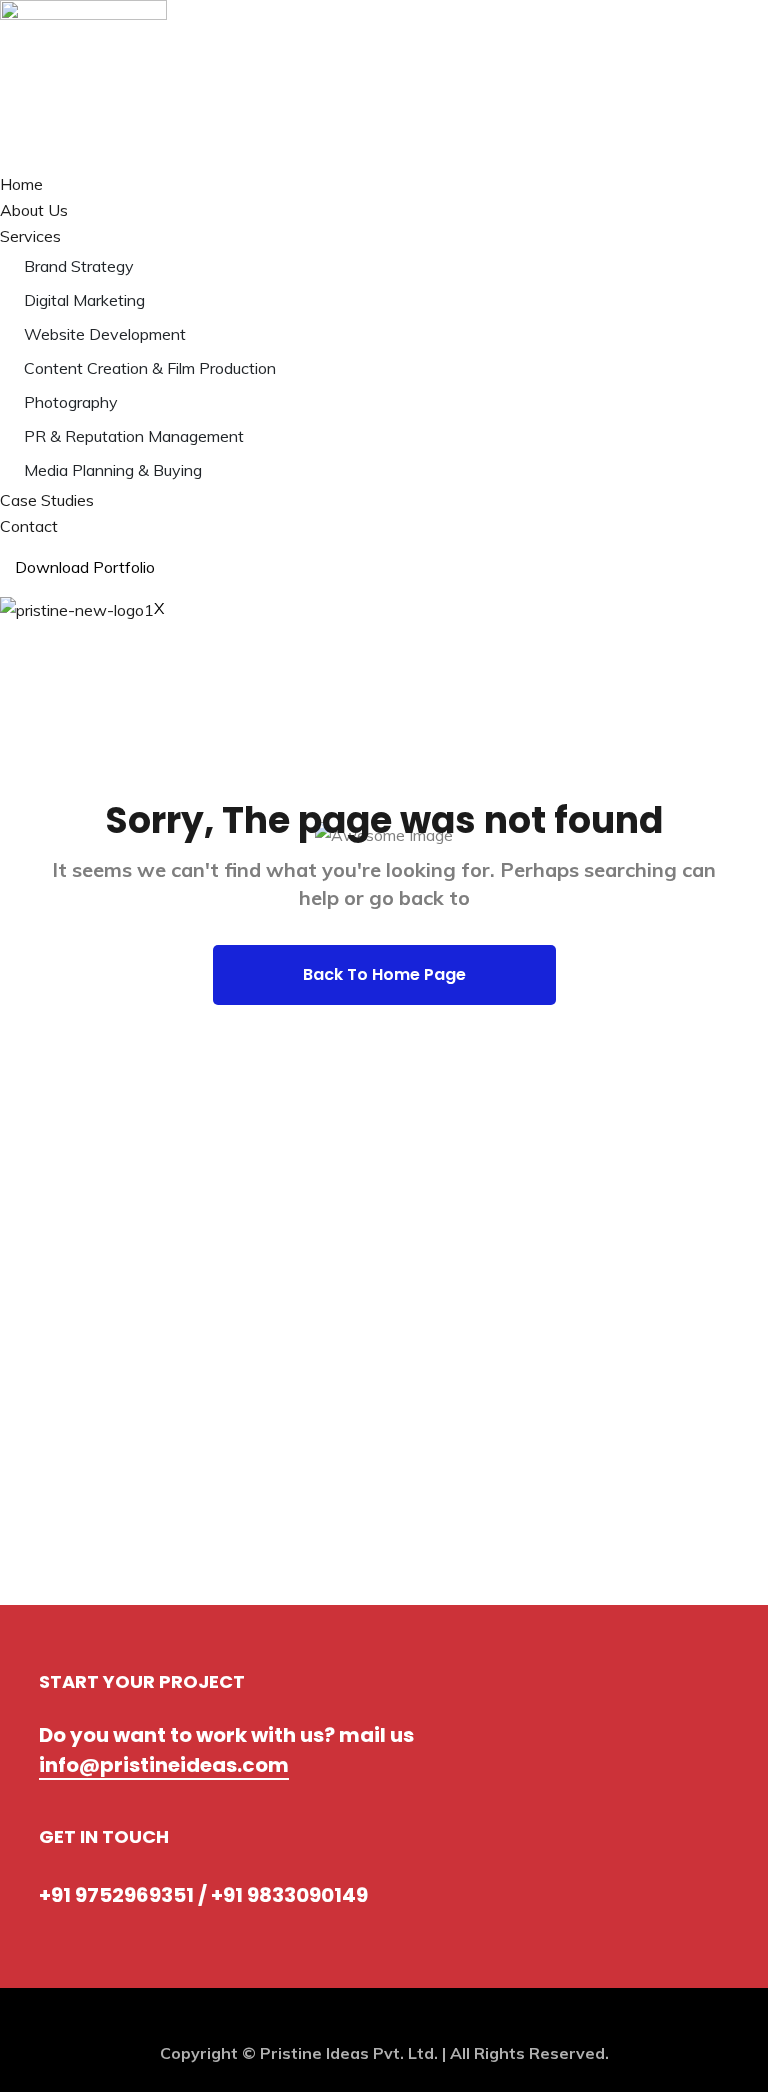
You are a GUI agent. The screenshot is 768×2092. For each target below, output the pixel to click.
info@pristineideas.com (164, 1765)
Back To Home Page (384, 974)
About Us (34, 210)
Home (21, 184)
